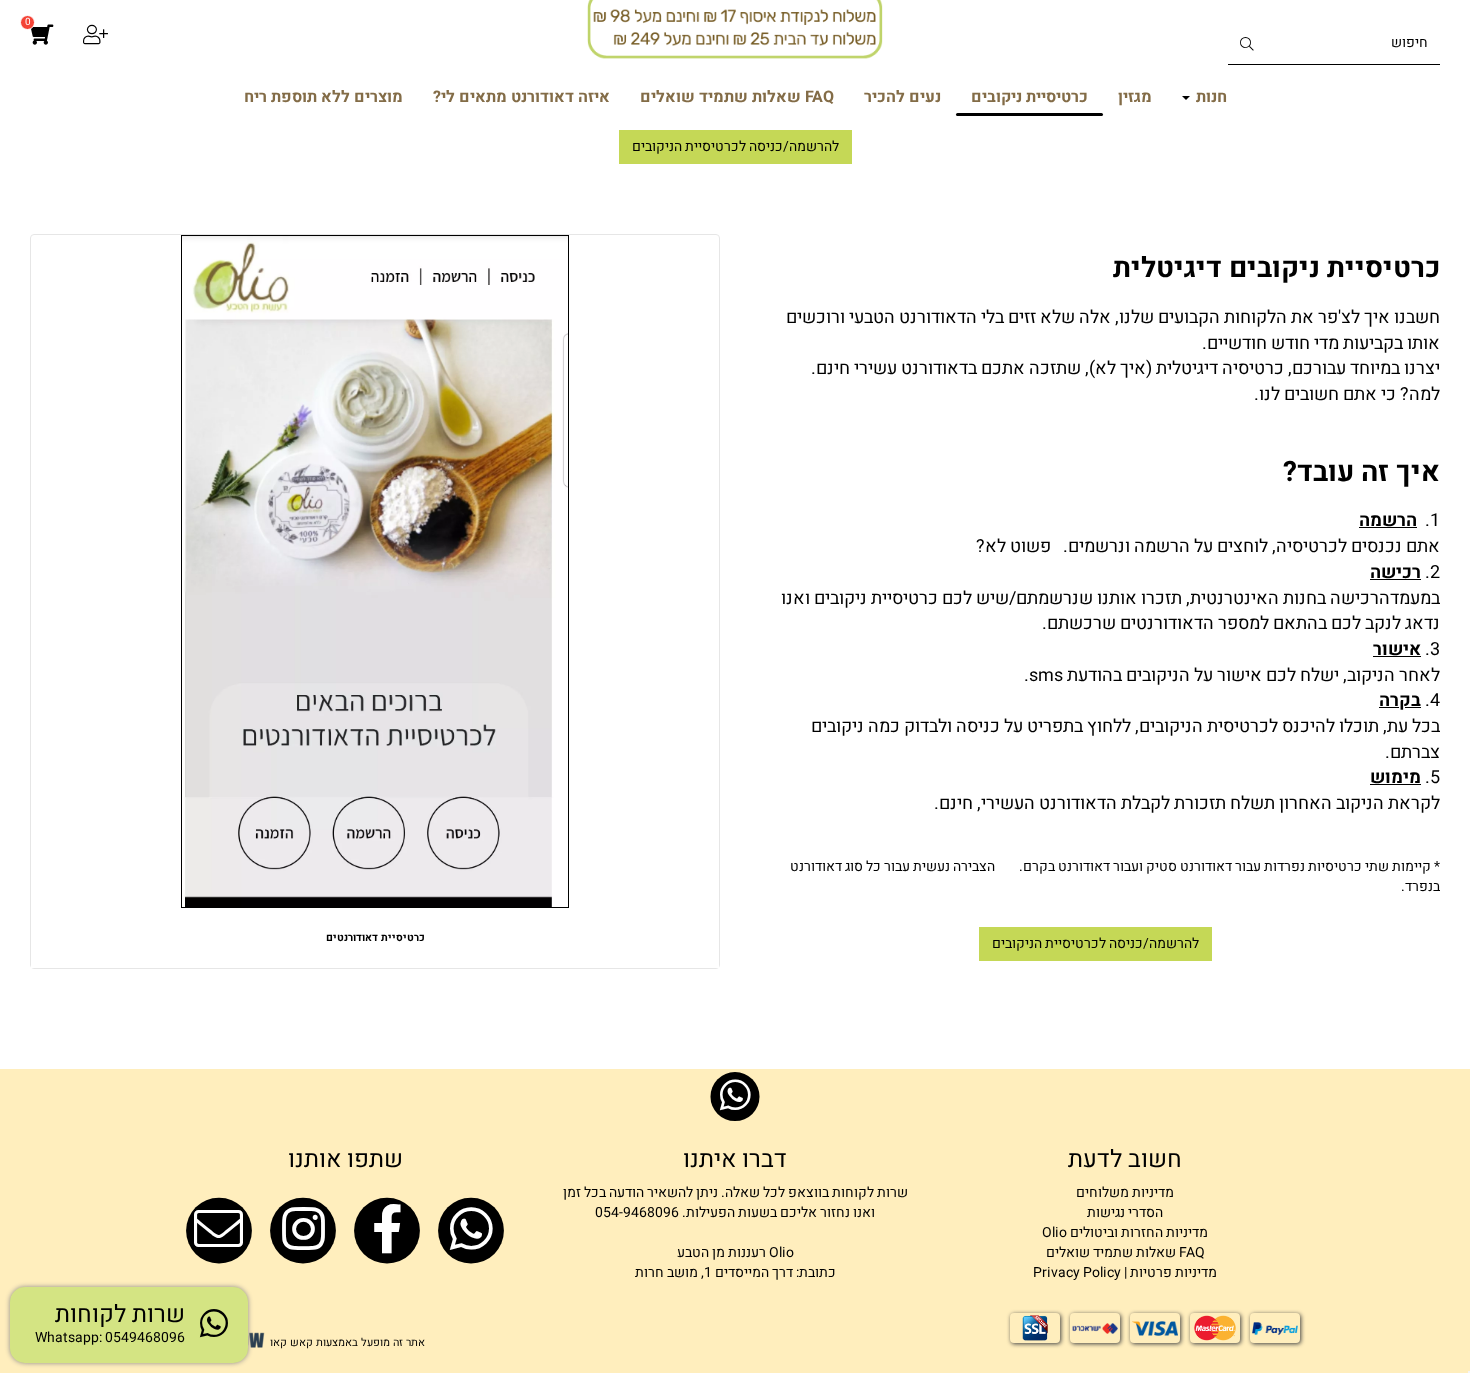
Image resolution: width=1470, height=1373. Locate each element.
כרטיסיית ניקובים (1029, 97)
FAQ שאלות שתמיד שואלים (737, 97)
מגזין (1135, 97)
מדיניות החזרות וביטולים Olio (1125, 1232)
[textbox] (1095, 366)
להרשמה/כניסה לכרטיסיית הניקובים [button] (735, 146)
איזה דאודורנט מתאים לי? (521, 97)
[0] (41, 45)
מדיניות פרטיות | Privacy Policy (1125, 1272)
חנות (1209, 97)
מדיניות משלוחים (1125, 1192)
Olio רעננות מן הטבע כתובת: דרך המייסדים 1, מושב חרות (735, 1262)
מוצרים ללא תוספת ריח (323, 97)
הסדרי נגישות (1125, 1212)
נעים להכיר (902, 97)
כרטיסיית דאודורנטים (375, 937)
